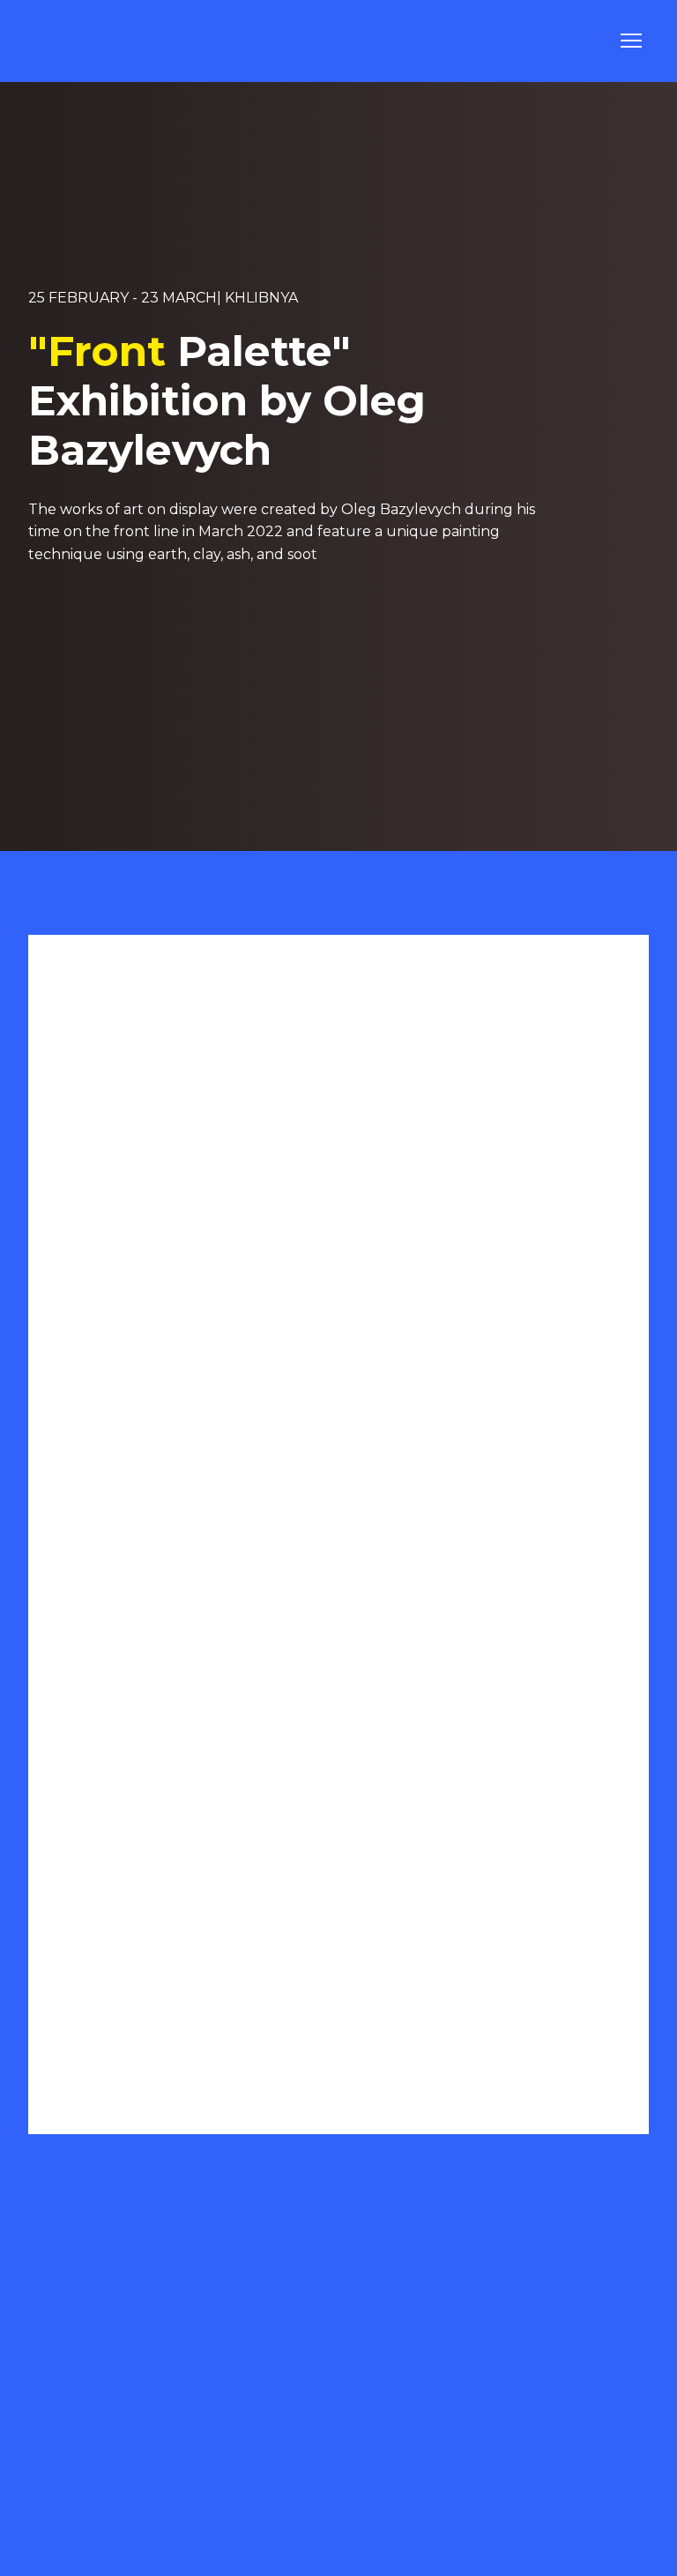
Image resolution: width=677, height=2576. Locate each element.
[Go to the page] (75, 41)
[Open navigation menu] (631, 41)
